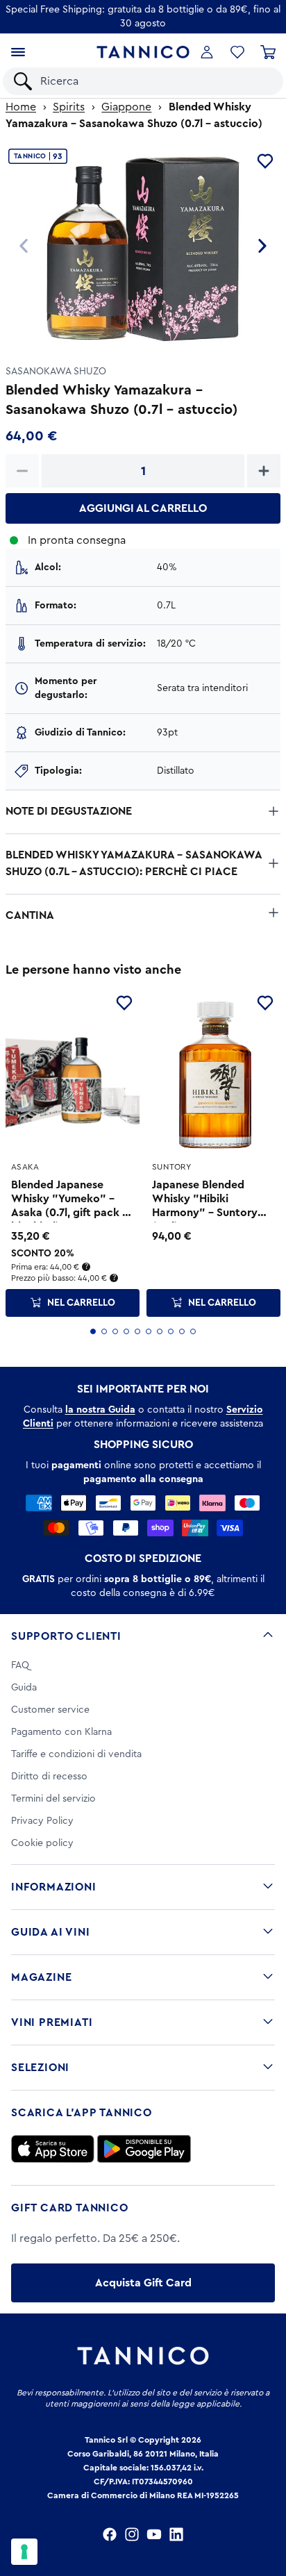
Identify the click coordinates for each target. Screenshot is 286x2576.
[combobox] (155, 81)
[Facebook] (110, 2534)
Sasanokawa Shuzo (56, 372)
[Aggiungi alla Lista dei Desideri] (124, 1003)
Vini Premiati (52, 2022)
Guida (24, 1688)
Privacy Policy (42, 1821)
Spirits (69, 107)
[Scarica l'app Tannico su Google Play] (144, 2149)
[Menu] (18, 52)
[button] (237, 52)
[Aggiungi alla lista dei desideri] (265, 161)
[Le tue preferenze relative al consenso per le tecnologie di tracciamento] (24, 2552)
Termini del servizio (53, 1799)
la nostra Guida (100, 1410)
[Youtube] (154, 2534)
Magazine (41, 1977)
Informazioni (54, 1887)
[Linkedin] (176, 2534)
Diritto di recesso (49, 1777)
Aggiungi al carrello (143, 508)
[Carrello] (268, 52)
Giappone (126, 107)
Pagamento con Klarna (61, 1732)
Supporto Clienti (66, 1636)
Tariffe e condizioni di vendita (76, 1754)
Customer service (50, 1710)
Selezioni (40, 2068)
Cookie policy (42, 1843)
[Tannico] (143, 52)
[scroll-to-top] (268, 2508)
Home (21, 107)
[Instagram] (132, 2534)
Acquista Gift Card (143, 2283)
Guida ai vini (50, 1932)
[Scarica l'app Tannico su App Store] (53, 2149)
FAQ (20, 1665)
